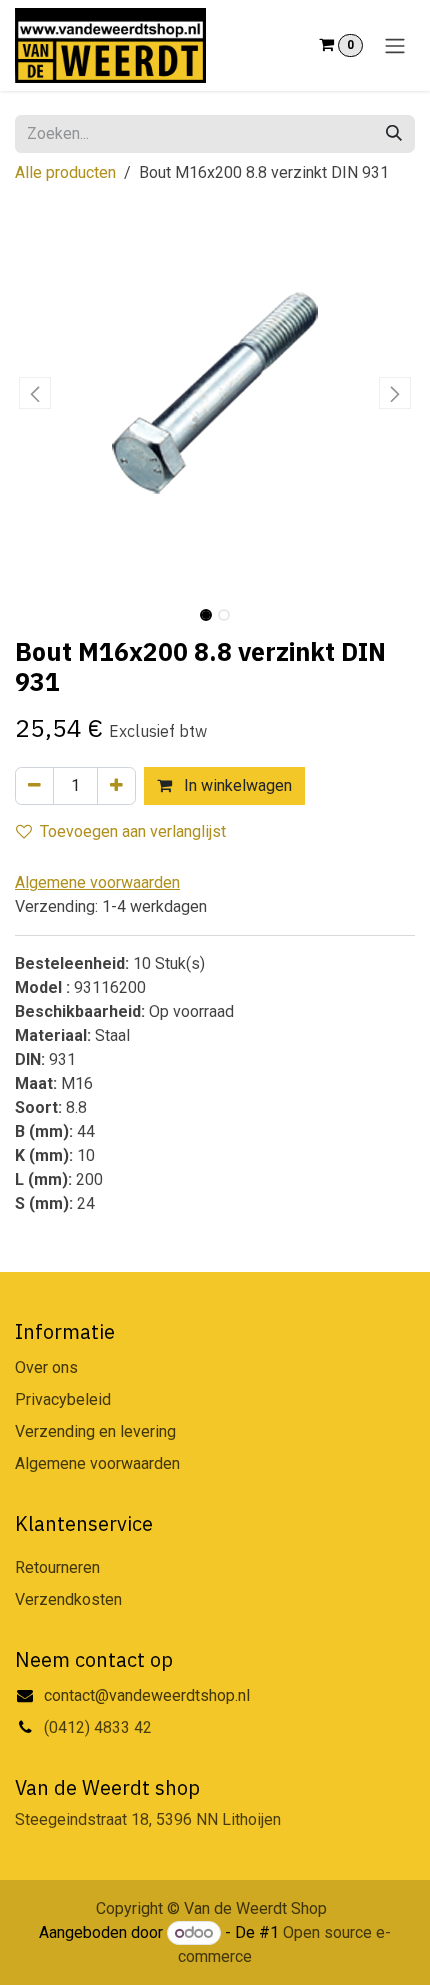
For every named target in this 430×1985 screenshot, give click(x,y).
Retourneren (57, 1567)
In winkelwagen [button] (236, 785)
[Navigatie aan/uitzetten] (395, 45)
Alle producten (65, 172)
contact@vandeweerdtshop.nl (149, 1695)
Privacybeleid (63, 1399)
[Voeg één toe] (116, 786)
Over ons (46, 1367)
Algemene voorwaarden (97, 1463)
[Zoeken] (394, 134)
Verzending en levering (95, 1431)
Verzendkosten (68, 1599)
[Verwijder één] (34, 786)
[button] (35, 393)
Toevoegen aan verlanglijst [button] (133, 831)
